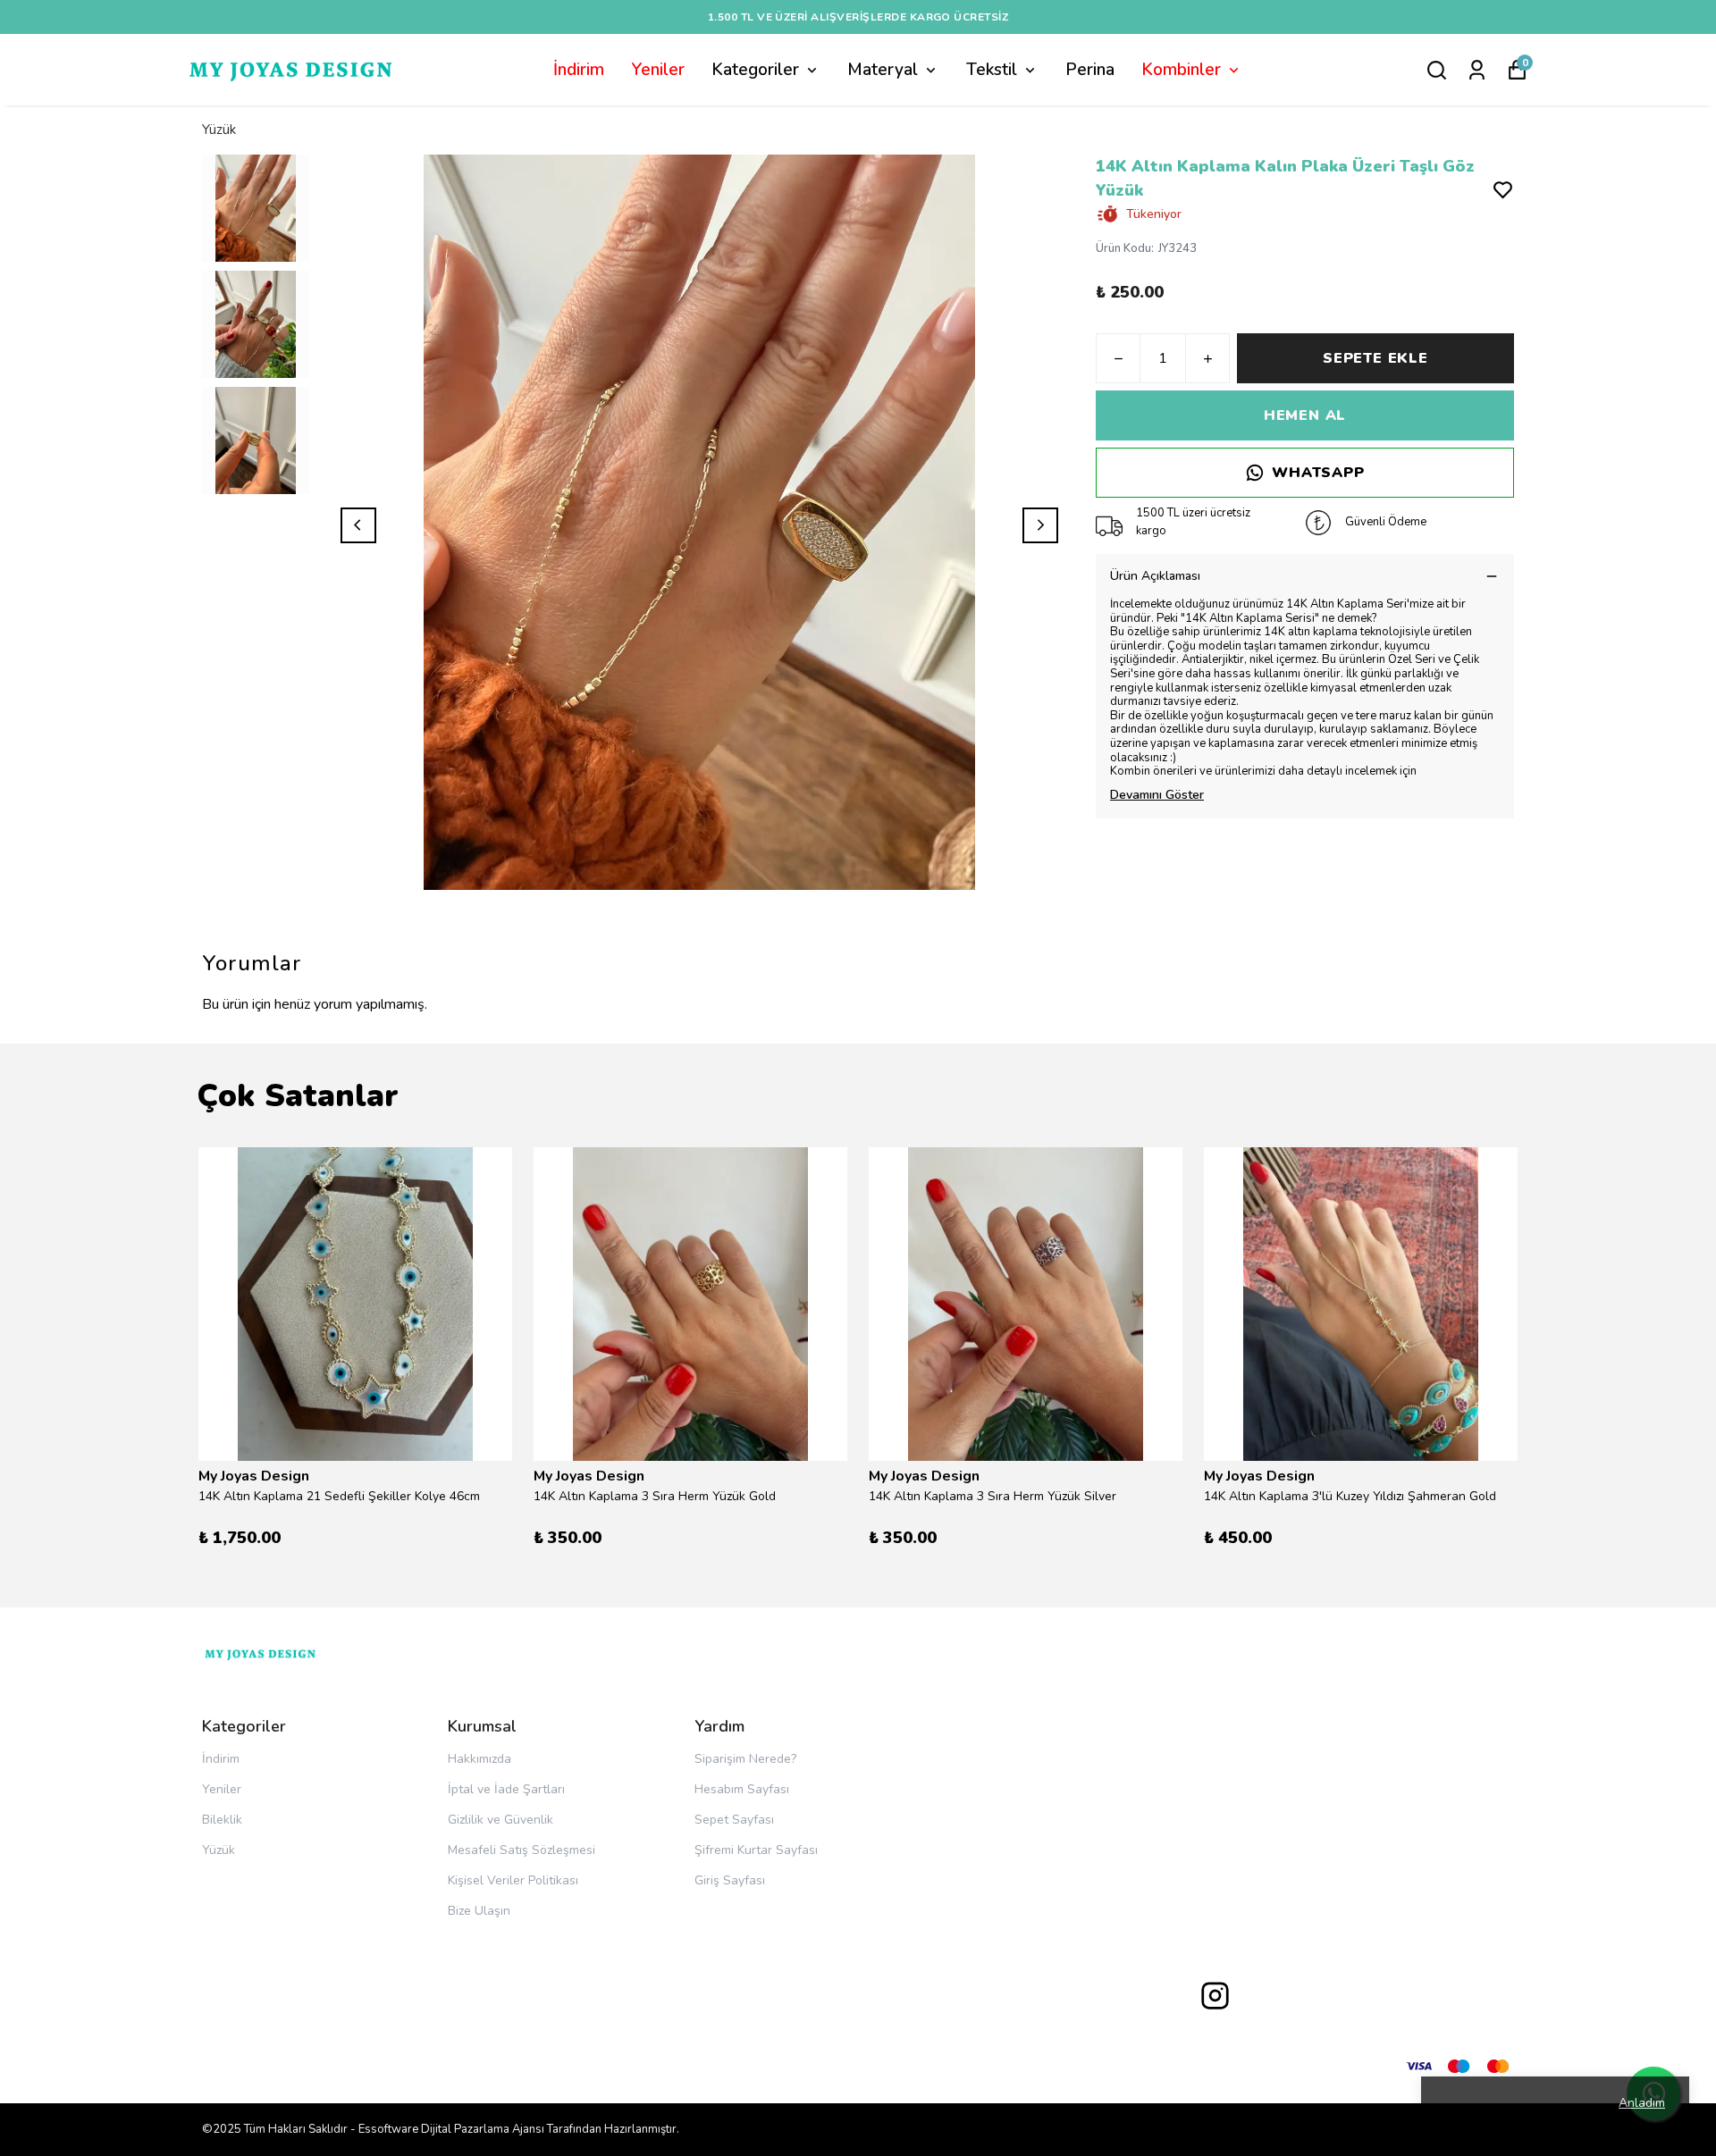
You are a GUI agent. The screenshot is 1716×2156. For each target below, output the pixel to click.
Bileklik (222, 1820)
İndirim (579, 70)
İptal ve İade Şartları (506, 1789)
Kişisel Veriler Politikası (513, 1880)
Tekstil (992, 70)
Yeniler (658, 70)
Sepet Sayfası (734, 1820)
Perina (1090, 70)
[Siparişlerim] (1477, 70)
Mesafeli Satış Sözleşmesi (522, 1850)
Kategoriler (755, 70)
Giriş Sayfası (730, 1880)
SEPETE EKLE (1375, 358)
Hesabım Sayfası (742, 1789)
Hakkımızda (479, 1759)
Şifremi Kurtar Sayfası (756, 1850)
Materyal (883, 70)
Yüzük (219, 130)
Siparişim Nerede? (745, 1759)
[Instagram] (1215, 1996)
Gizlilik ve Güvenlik (500, 1820)
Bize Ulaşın (479, 1911)
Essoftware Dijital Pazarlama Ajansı (451, 2129)
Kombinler (1181, 70)
